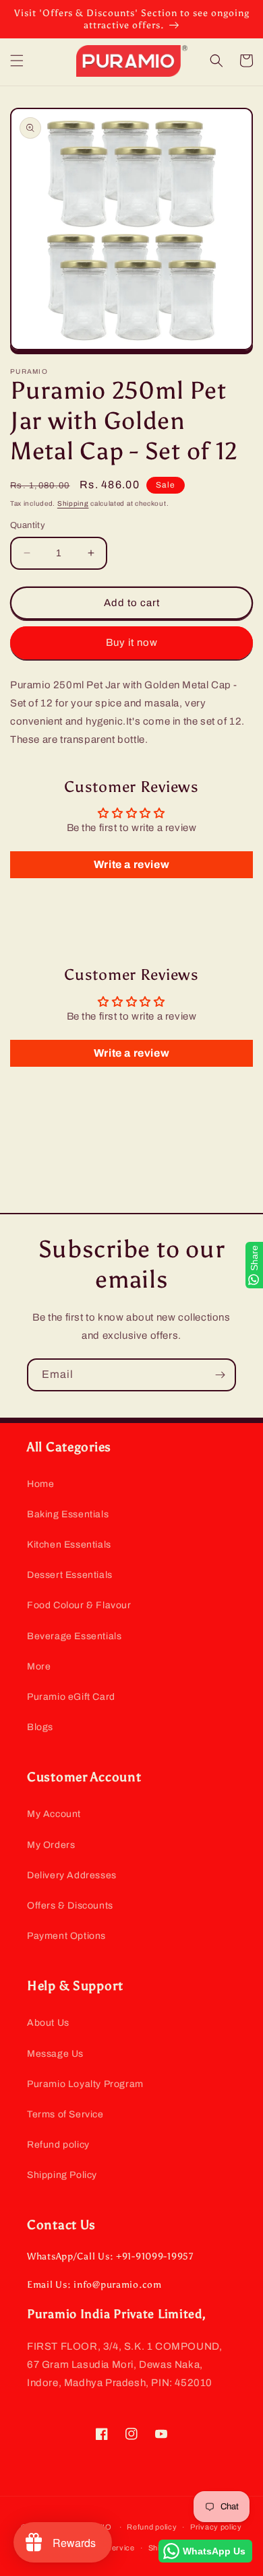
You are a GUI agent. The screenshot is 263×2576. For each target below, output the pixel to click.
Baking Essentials (68, 1514)
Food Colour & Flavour (79, 1605)
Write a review (131, 864)
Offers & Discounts (70, 1906)
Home (40, 1484)
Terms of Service (65, 2114)
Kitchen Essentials (69, 1545)
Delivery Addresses (72, 1875)
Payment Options (66, 1936)
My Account (54, 1814)
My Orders (51, 1845)
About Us (48, 2023)
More (39, 1666)
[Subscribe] (220, 1375)
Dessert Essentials (70, 1575)
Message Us (55, 2054)
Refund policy (58, 2145)
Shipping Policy (62, 2175)
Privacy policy (216, 2527)
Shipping (73, 503)
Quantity (28, 525)
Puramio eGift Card (71, 1697)
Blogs (40, 1727)
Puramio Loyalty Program (85, 2084)
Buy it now (132, 642)
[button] (17, 61)
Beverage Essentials (74, 1636)
